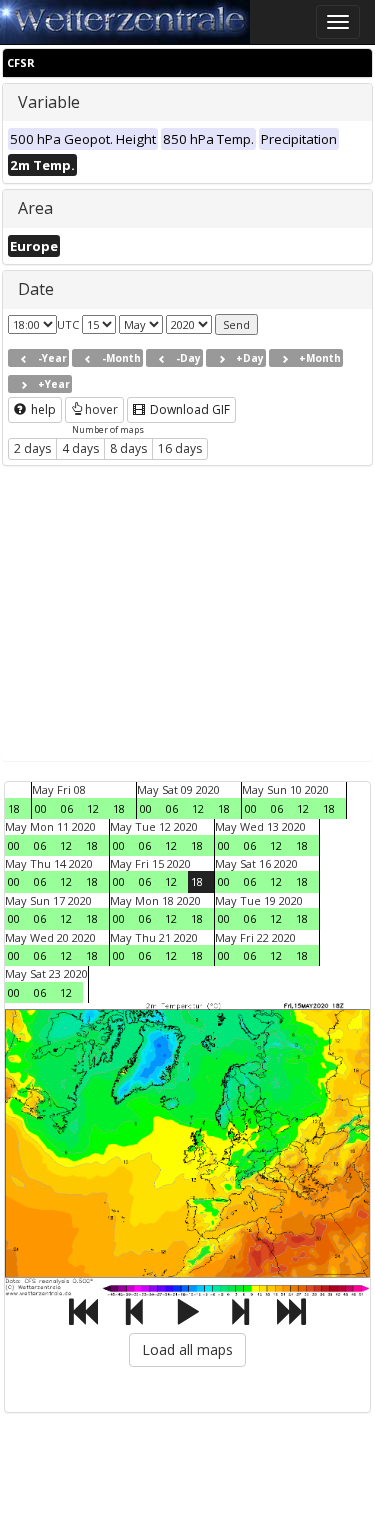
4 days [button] (80, 448)
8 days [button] (128, 448)
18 (14, 808)
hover (101, 409)
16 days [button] (180, 448)
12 (93, 808)
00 (41, 808)
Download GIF (188, 409)
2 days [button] (32, 448)
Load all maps (187, 1349)
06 (67, 808)
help (42, 409)
